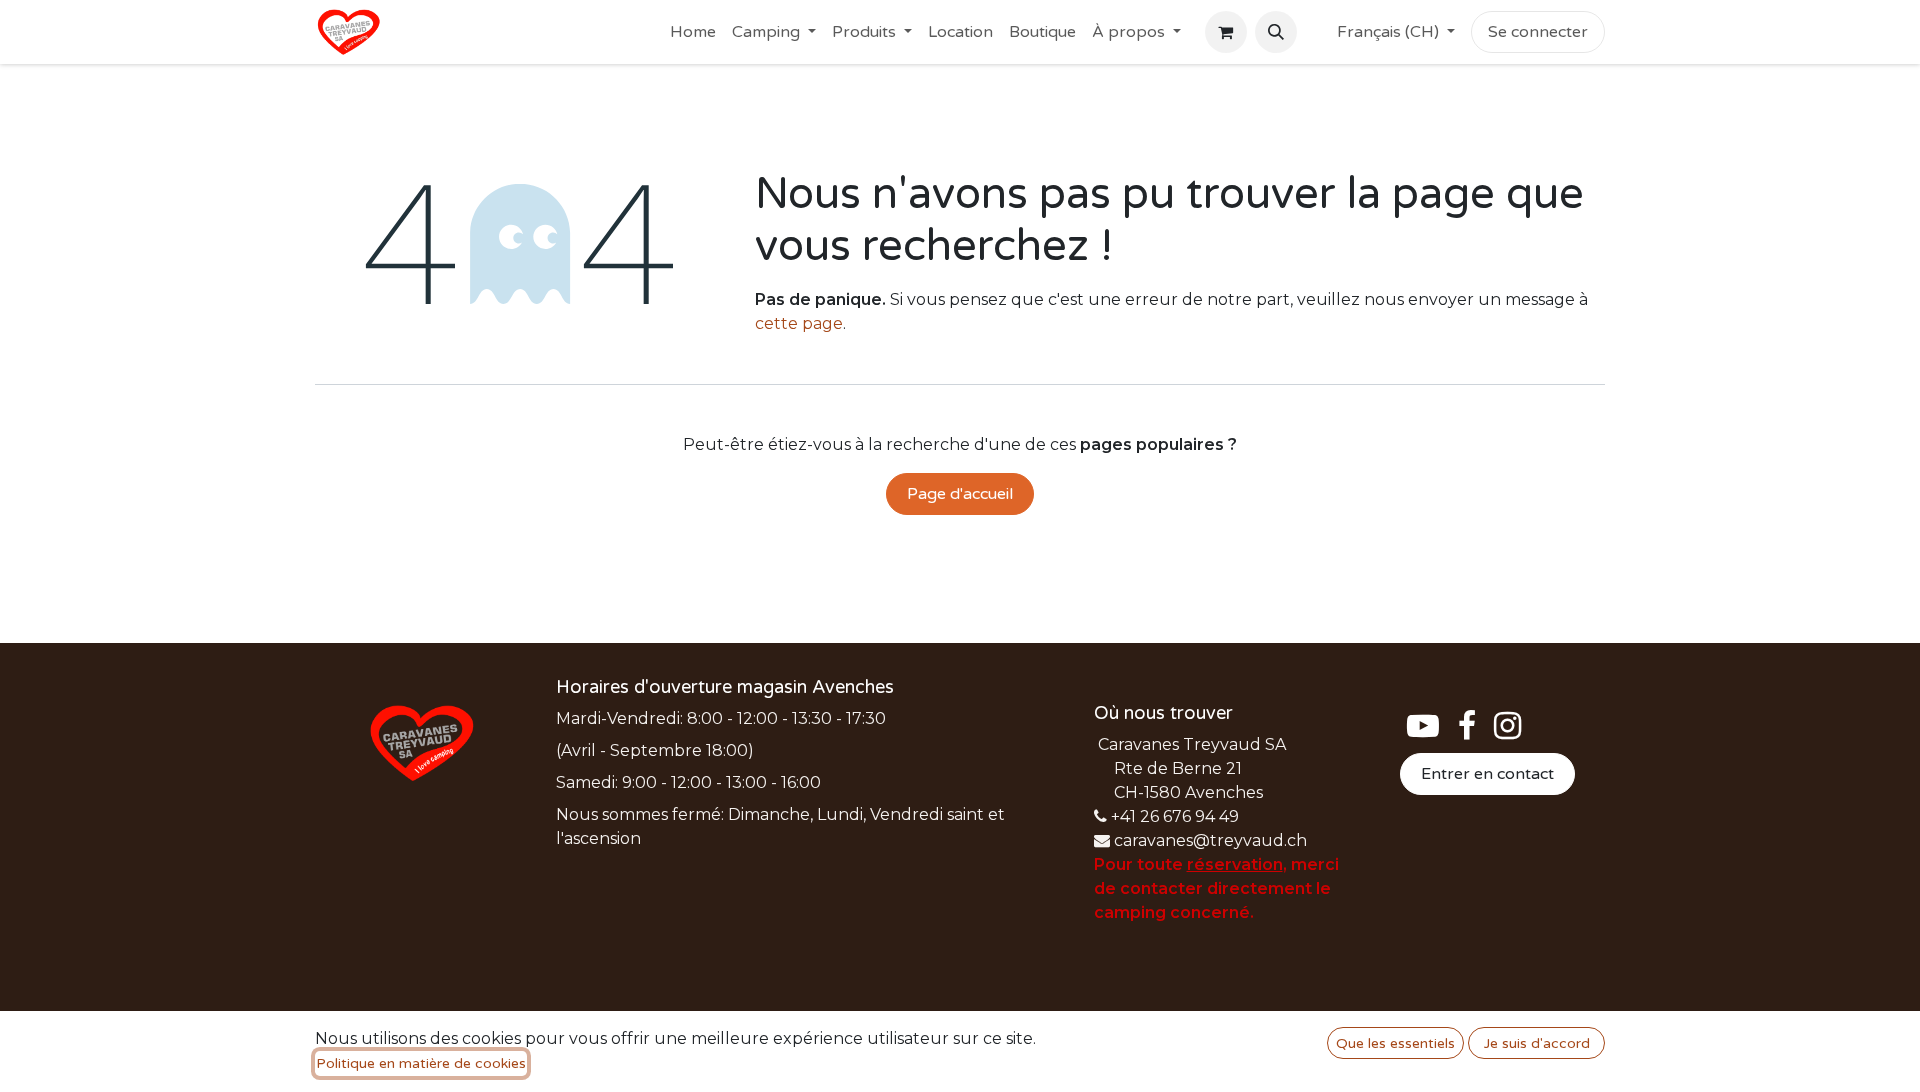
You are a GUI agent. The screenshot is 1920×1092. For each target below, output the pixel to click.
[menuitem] (693, 32)
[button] (1276, 32)
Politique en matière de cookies (421, 1063)
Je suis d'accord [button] (1537, 1043)
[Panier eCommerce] (1226, 32)
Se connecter (1538, 32)
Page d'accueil (960, 494)
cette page (799, 323)
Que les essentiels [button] (1395, 1043)
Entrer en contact (1487, 774)
